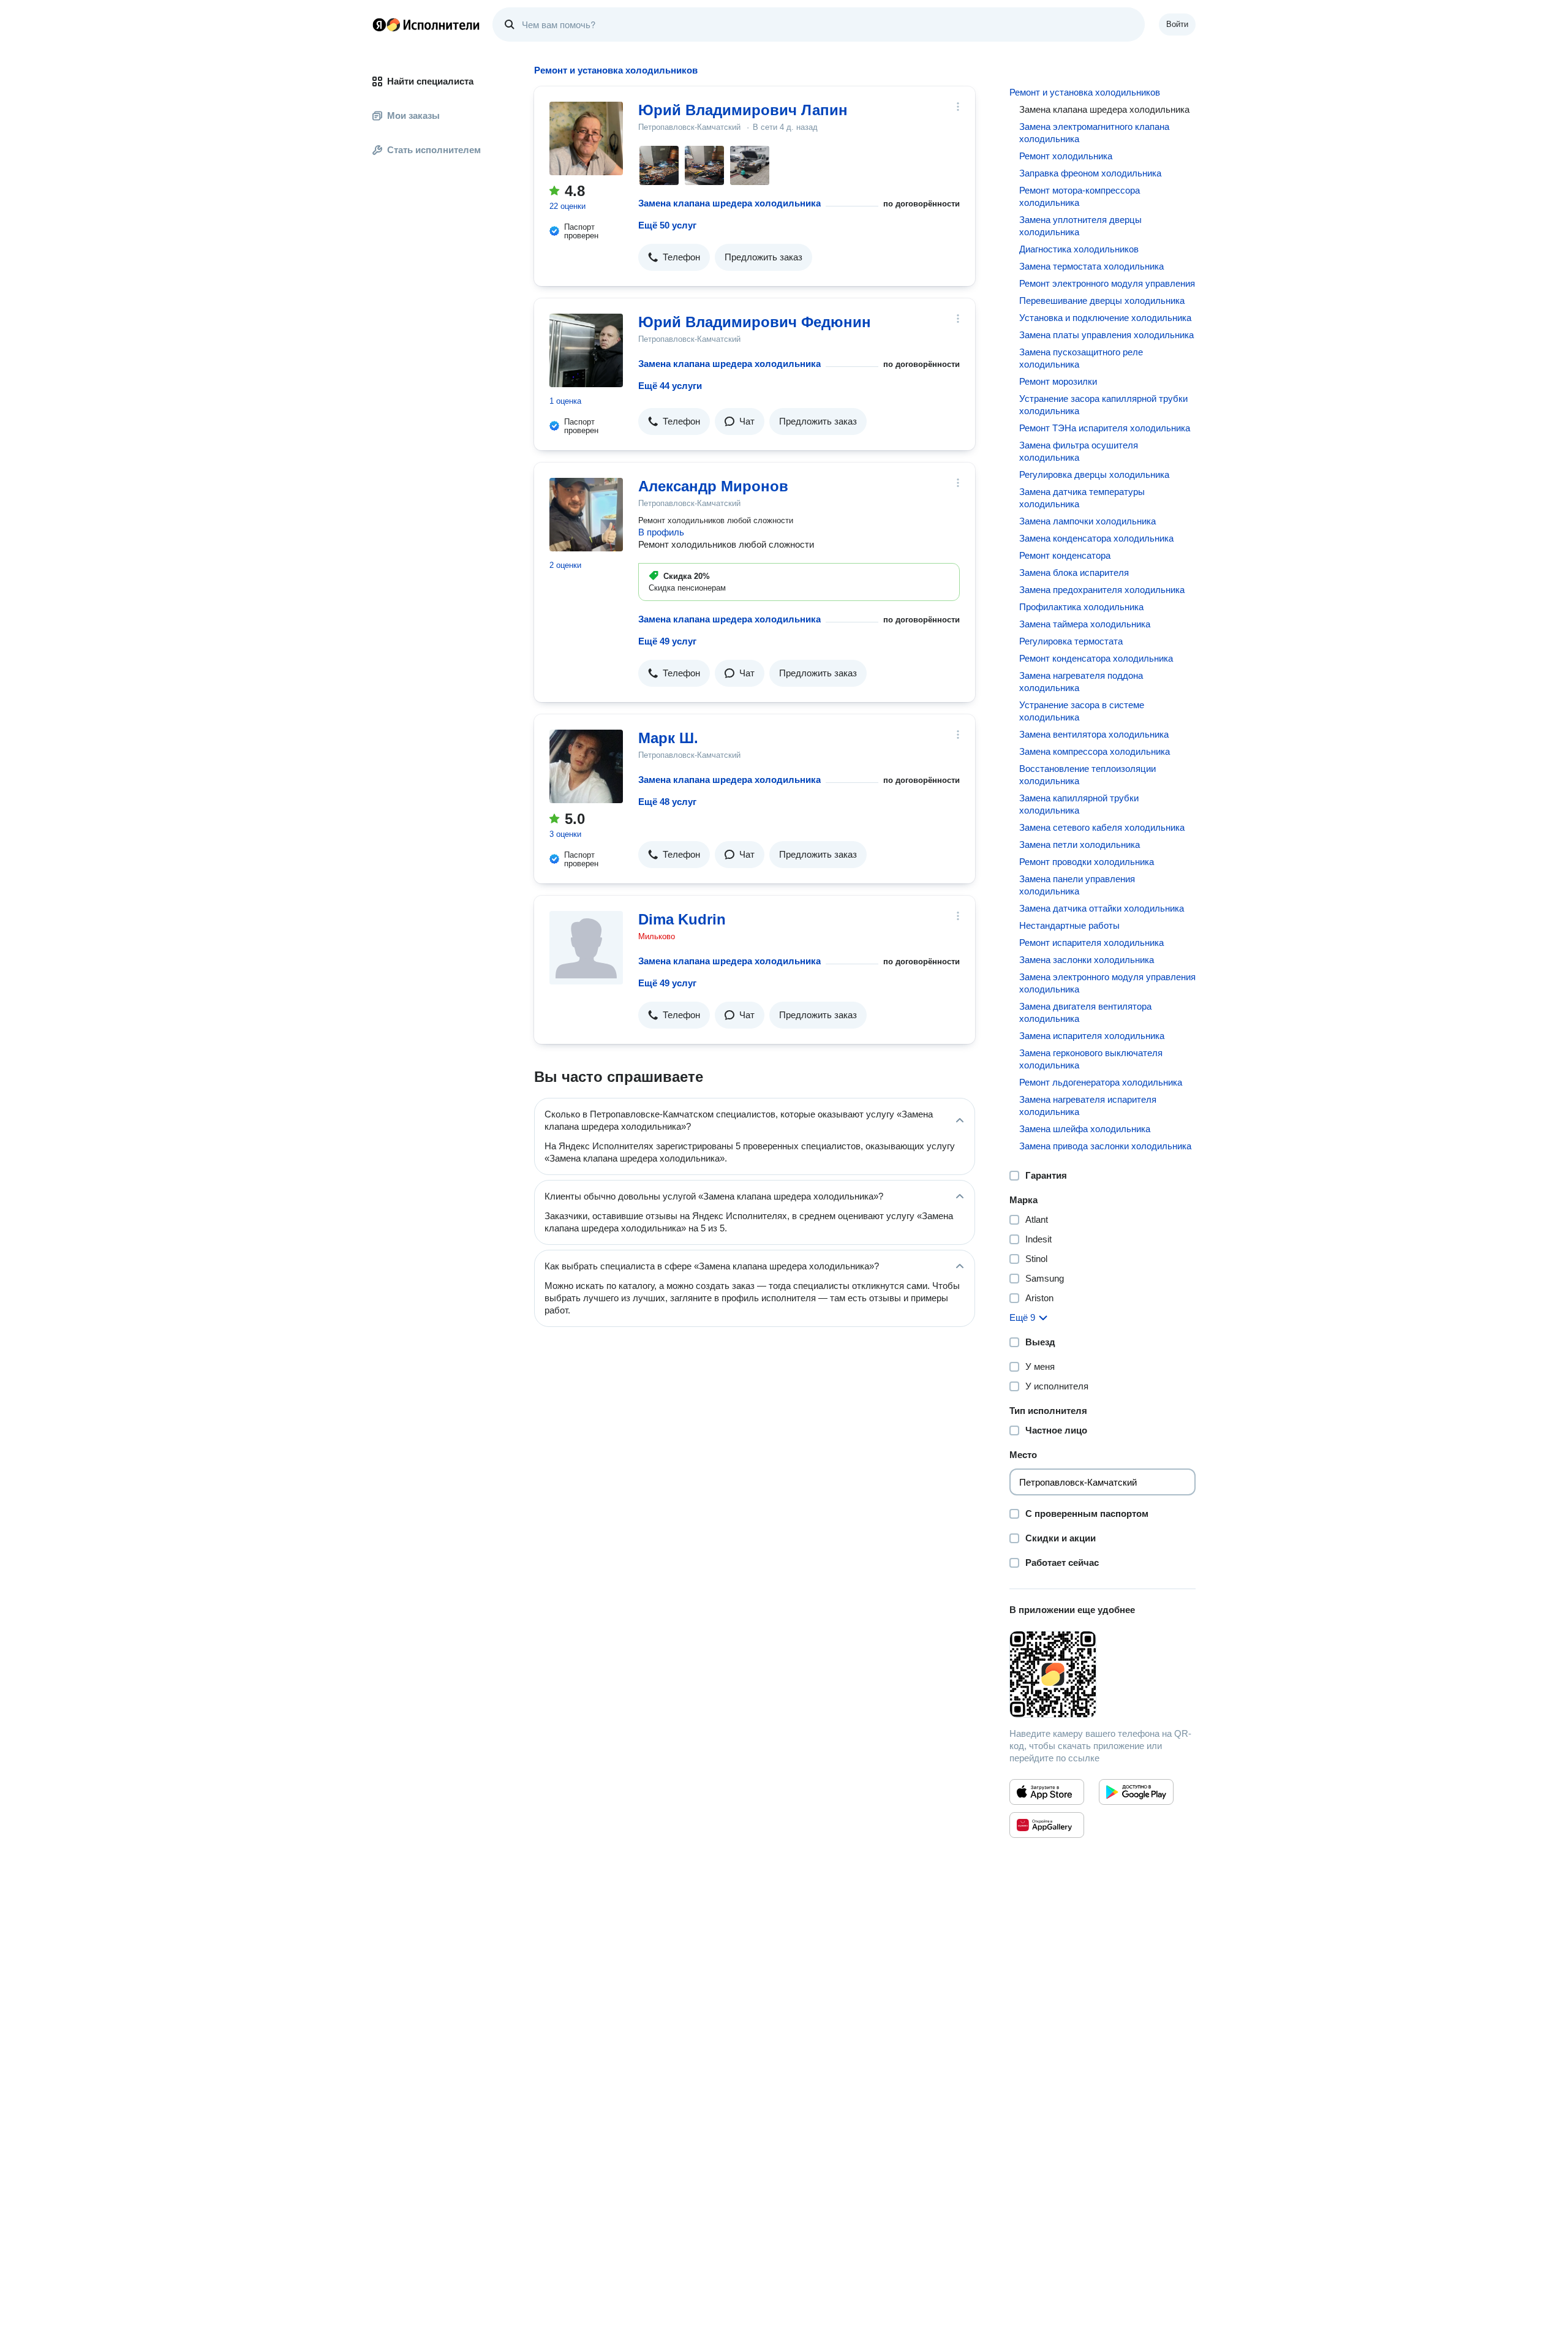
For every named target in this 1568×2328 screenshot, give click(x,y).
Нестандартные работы (1069, 925)
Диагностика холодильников (1079, 249)
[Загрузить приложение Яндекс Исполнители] (1102, 1674)
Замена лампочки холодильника (1087, 521)
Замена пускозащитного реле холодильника (1081, 358)
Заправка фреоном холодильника (1090, 173)
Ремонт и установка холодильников (1085, 92)
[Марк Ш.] (586, 766)
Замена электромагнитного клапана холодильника (1094, 133)
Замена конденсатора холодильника (1096, 538)
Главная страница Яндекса (379, 25)
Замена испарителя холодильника (1092, 1036)
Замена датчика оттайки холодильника (1102, 908)
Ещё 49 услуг (667, 641)
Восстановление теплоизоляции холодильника (1087, 775)
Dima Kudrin (682, 919)
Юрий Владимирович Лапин (743, 110)
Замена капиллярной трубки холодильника (1079, 804)
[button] (674, 257)
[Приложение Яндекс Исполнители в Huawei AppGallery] (1047, 1825)
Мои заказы (413, 115)
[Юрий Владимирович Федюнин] (586, 350)
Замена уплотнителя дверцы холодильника (1080, 226)
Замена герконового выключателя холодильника (1091, 1059)
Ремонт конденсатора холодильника (1096, 658)
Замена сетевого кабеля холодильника (1102, 827)
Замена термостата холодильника (1091, 266)
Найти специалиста (430, 81)
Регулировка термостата (1071, 641)
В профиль (661, 532)
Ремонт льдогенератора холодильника (1101, 1082)
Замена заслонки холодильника (1087, 960)
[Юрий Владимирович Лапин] (586, 138)
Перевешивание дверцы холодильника (1102, 300)
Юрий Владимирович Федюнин (755, 322)
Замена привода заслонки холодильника (1105, 1146)
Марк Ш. (668, 738)
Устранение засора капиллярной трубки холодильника (1103, 405)
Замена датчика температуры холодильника (1082, 498)
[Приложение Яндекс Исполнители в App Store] (1047, 1792)
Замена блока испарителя (1074, 573)
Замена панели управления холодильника (1077, 885)
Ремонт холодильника (1066, 156)
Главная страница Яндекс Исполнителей (426, 25)
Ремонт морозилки (1058, 381)
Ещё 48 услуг (667, 802)
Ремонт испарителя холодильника (1091, 943)
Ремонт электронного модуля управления (1107, 283)
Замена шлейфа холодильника (1085, 1129)
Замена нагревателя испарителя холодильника (1088, 1105)
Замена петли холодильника (1080, 845)
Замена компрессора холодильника (1095, 751)
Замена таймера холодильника (1085, 624)
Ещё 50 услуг (667, 225)
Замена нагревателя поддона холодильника (1081, 682)
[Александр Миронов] (586, 515)
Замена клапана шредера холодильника (729, 203)
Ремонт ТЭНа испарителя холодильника (1105, 428)
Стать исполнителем (434, 150)
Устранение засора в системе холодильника (1082, 711)
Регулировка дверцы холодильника (1094, 474)
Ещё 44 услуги (670, 386)
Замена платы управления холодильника (1106, 335)
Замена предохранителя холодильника (1102, 590)
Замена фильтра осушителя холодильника (1079, 451)
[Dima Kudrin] (586, 948)
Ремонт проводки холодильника (1087, 862)
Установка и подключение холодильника (1105, 318)
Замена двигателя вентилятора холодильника (1085, 1012)
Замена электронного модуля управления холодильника (1107, 983)
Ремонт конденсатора (1065, 555)
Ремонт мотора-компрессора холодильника (1080, 196)
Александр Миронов (713, 486)
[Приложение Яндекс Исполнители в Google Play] (1136, 1792)
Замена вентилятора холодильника (1094, 734)
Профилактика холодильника (1081, 607)
